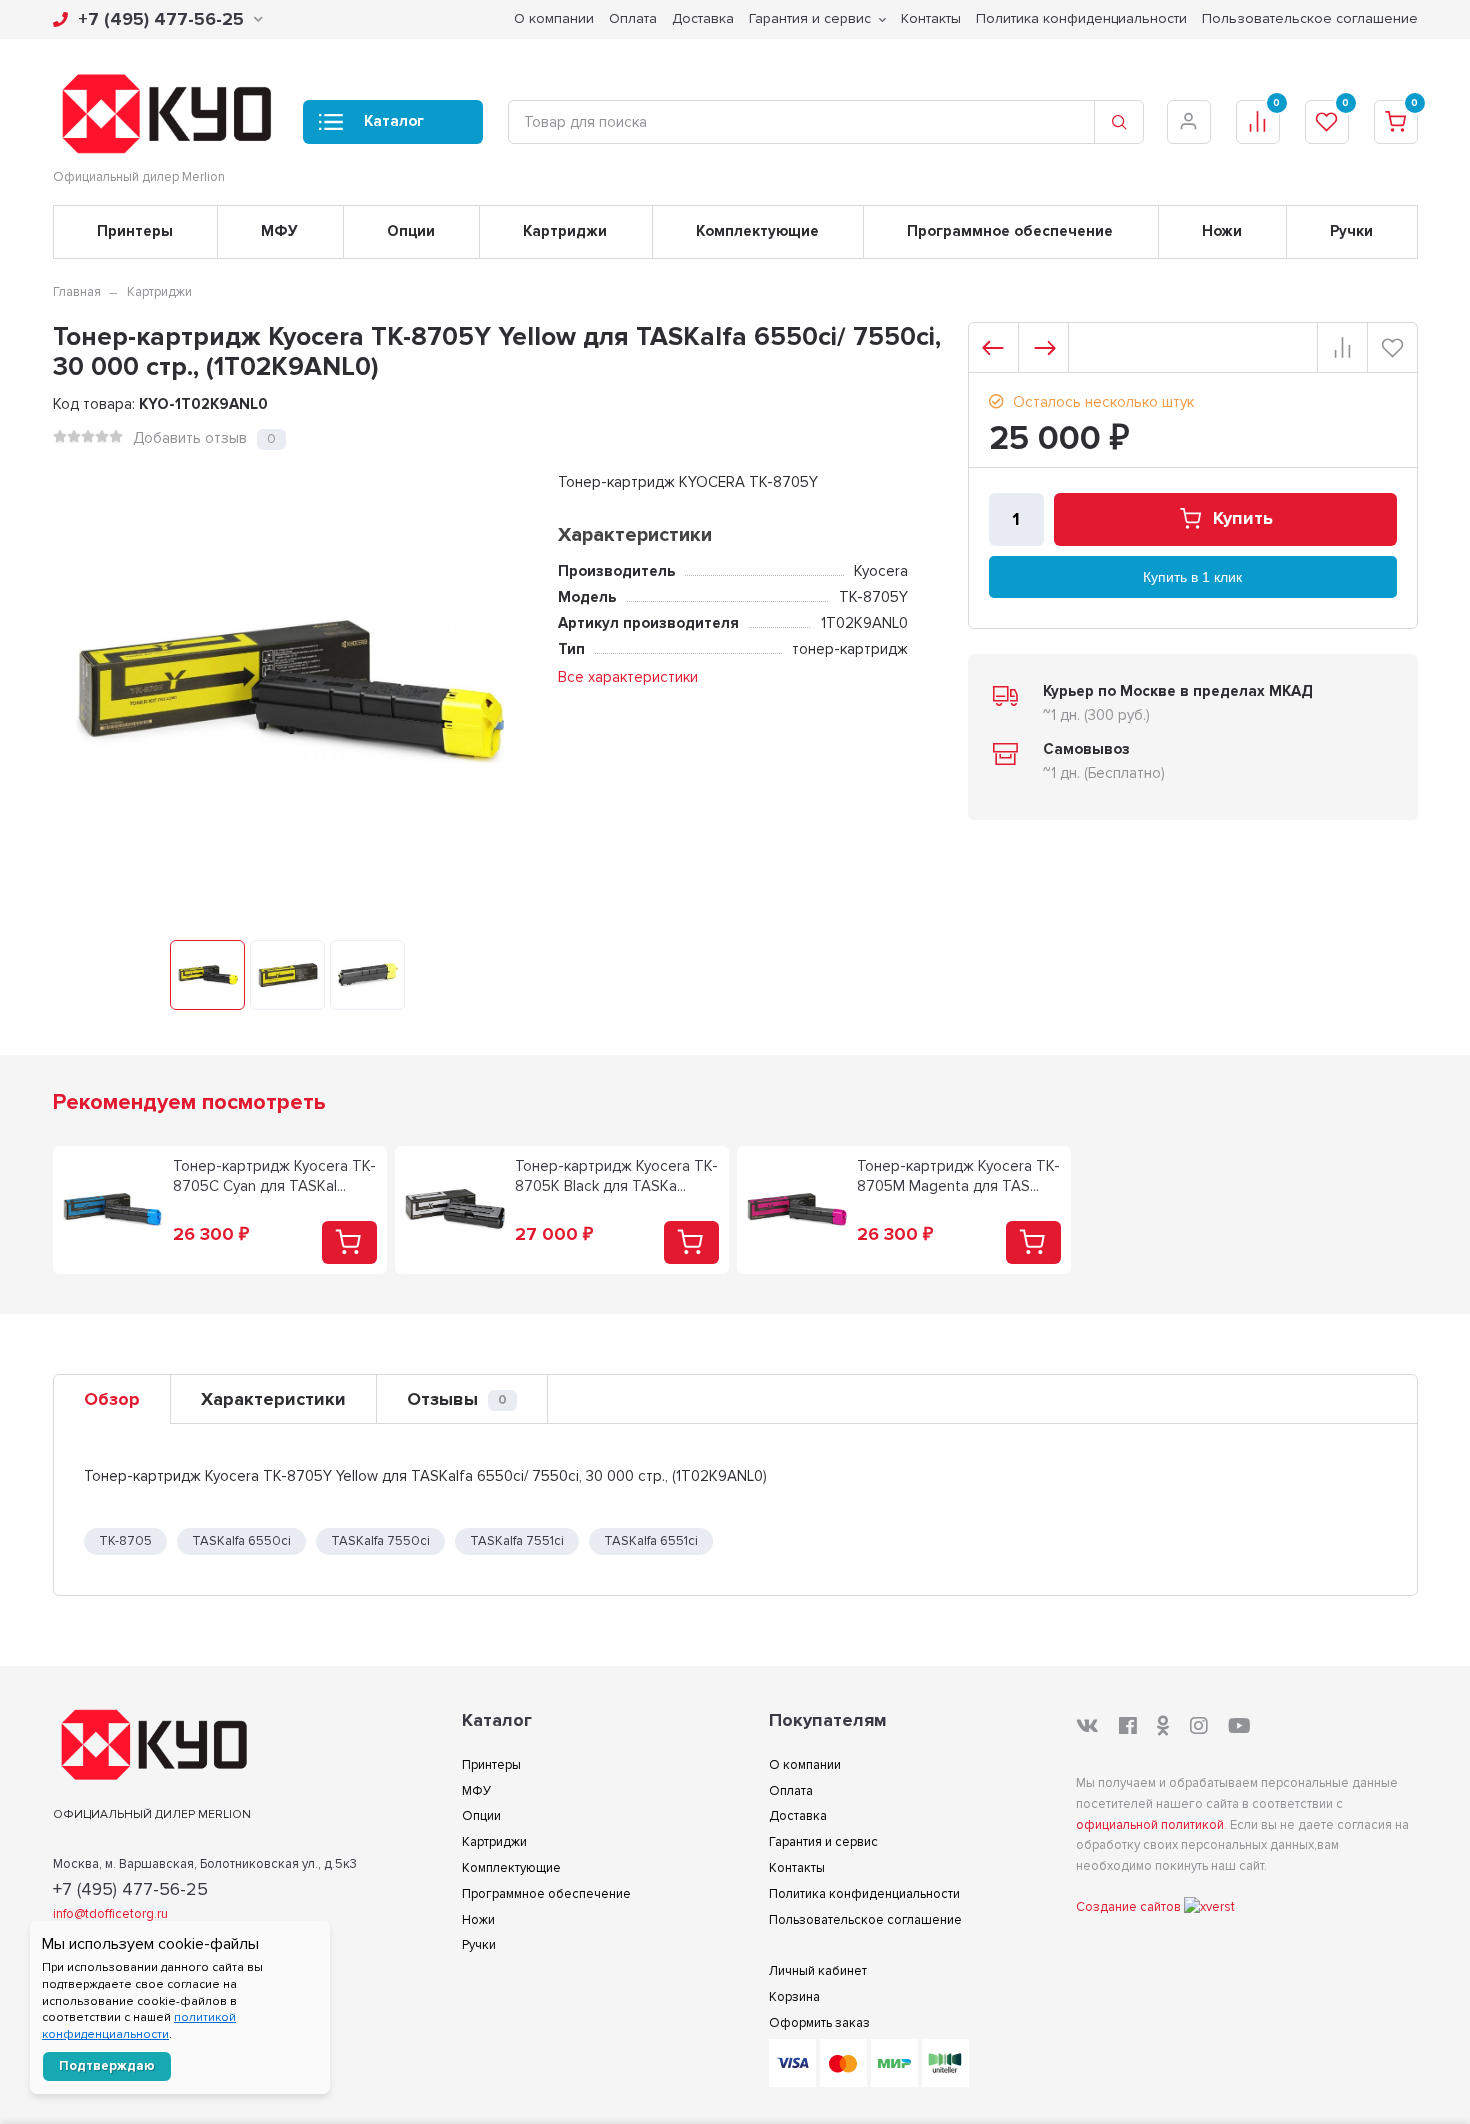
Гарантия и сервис (810, 18)
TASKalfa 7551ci (517, 1541)
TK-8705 (125, 1541)
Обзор (112, 1399)
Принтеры (135, 231)
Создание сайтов (1130, 1907)
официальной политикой (1150, 1825)
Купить (1243, 519)
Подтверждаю (107, 2066)
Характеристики (273, 1399)
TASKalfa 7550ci (380, 1541)
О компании (554, 18)
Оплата (633, 18)
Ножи (1222, 231)
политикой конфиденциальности (139, 2026)
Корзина (794, 1997)
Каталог (394, 121)
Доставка (703, 18)
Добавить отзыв (190, 438)
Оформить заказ (819, 2023)
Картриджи (565, 231)
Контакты (931, 18)
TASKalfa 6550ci (241, 1541)
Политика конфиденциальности (1081, 18)
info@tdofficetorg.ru (110, 1914)
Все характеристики (628, 677)
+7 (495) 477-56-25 (161, 19)
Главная (77, 292)
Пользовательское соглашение (1310, 18)
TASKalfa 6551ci (651, 1541)
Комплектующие (757, 231)
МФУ (279, 231)
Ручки (1351, 231)
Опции (411, 231)
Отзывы (457, 1399)
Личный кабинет (818, 1971)
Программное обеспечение (1010, 231)
